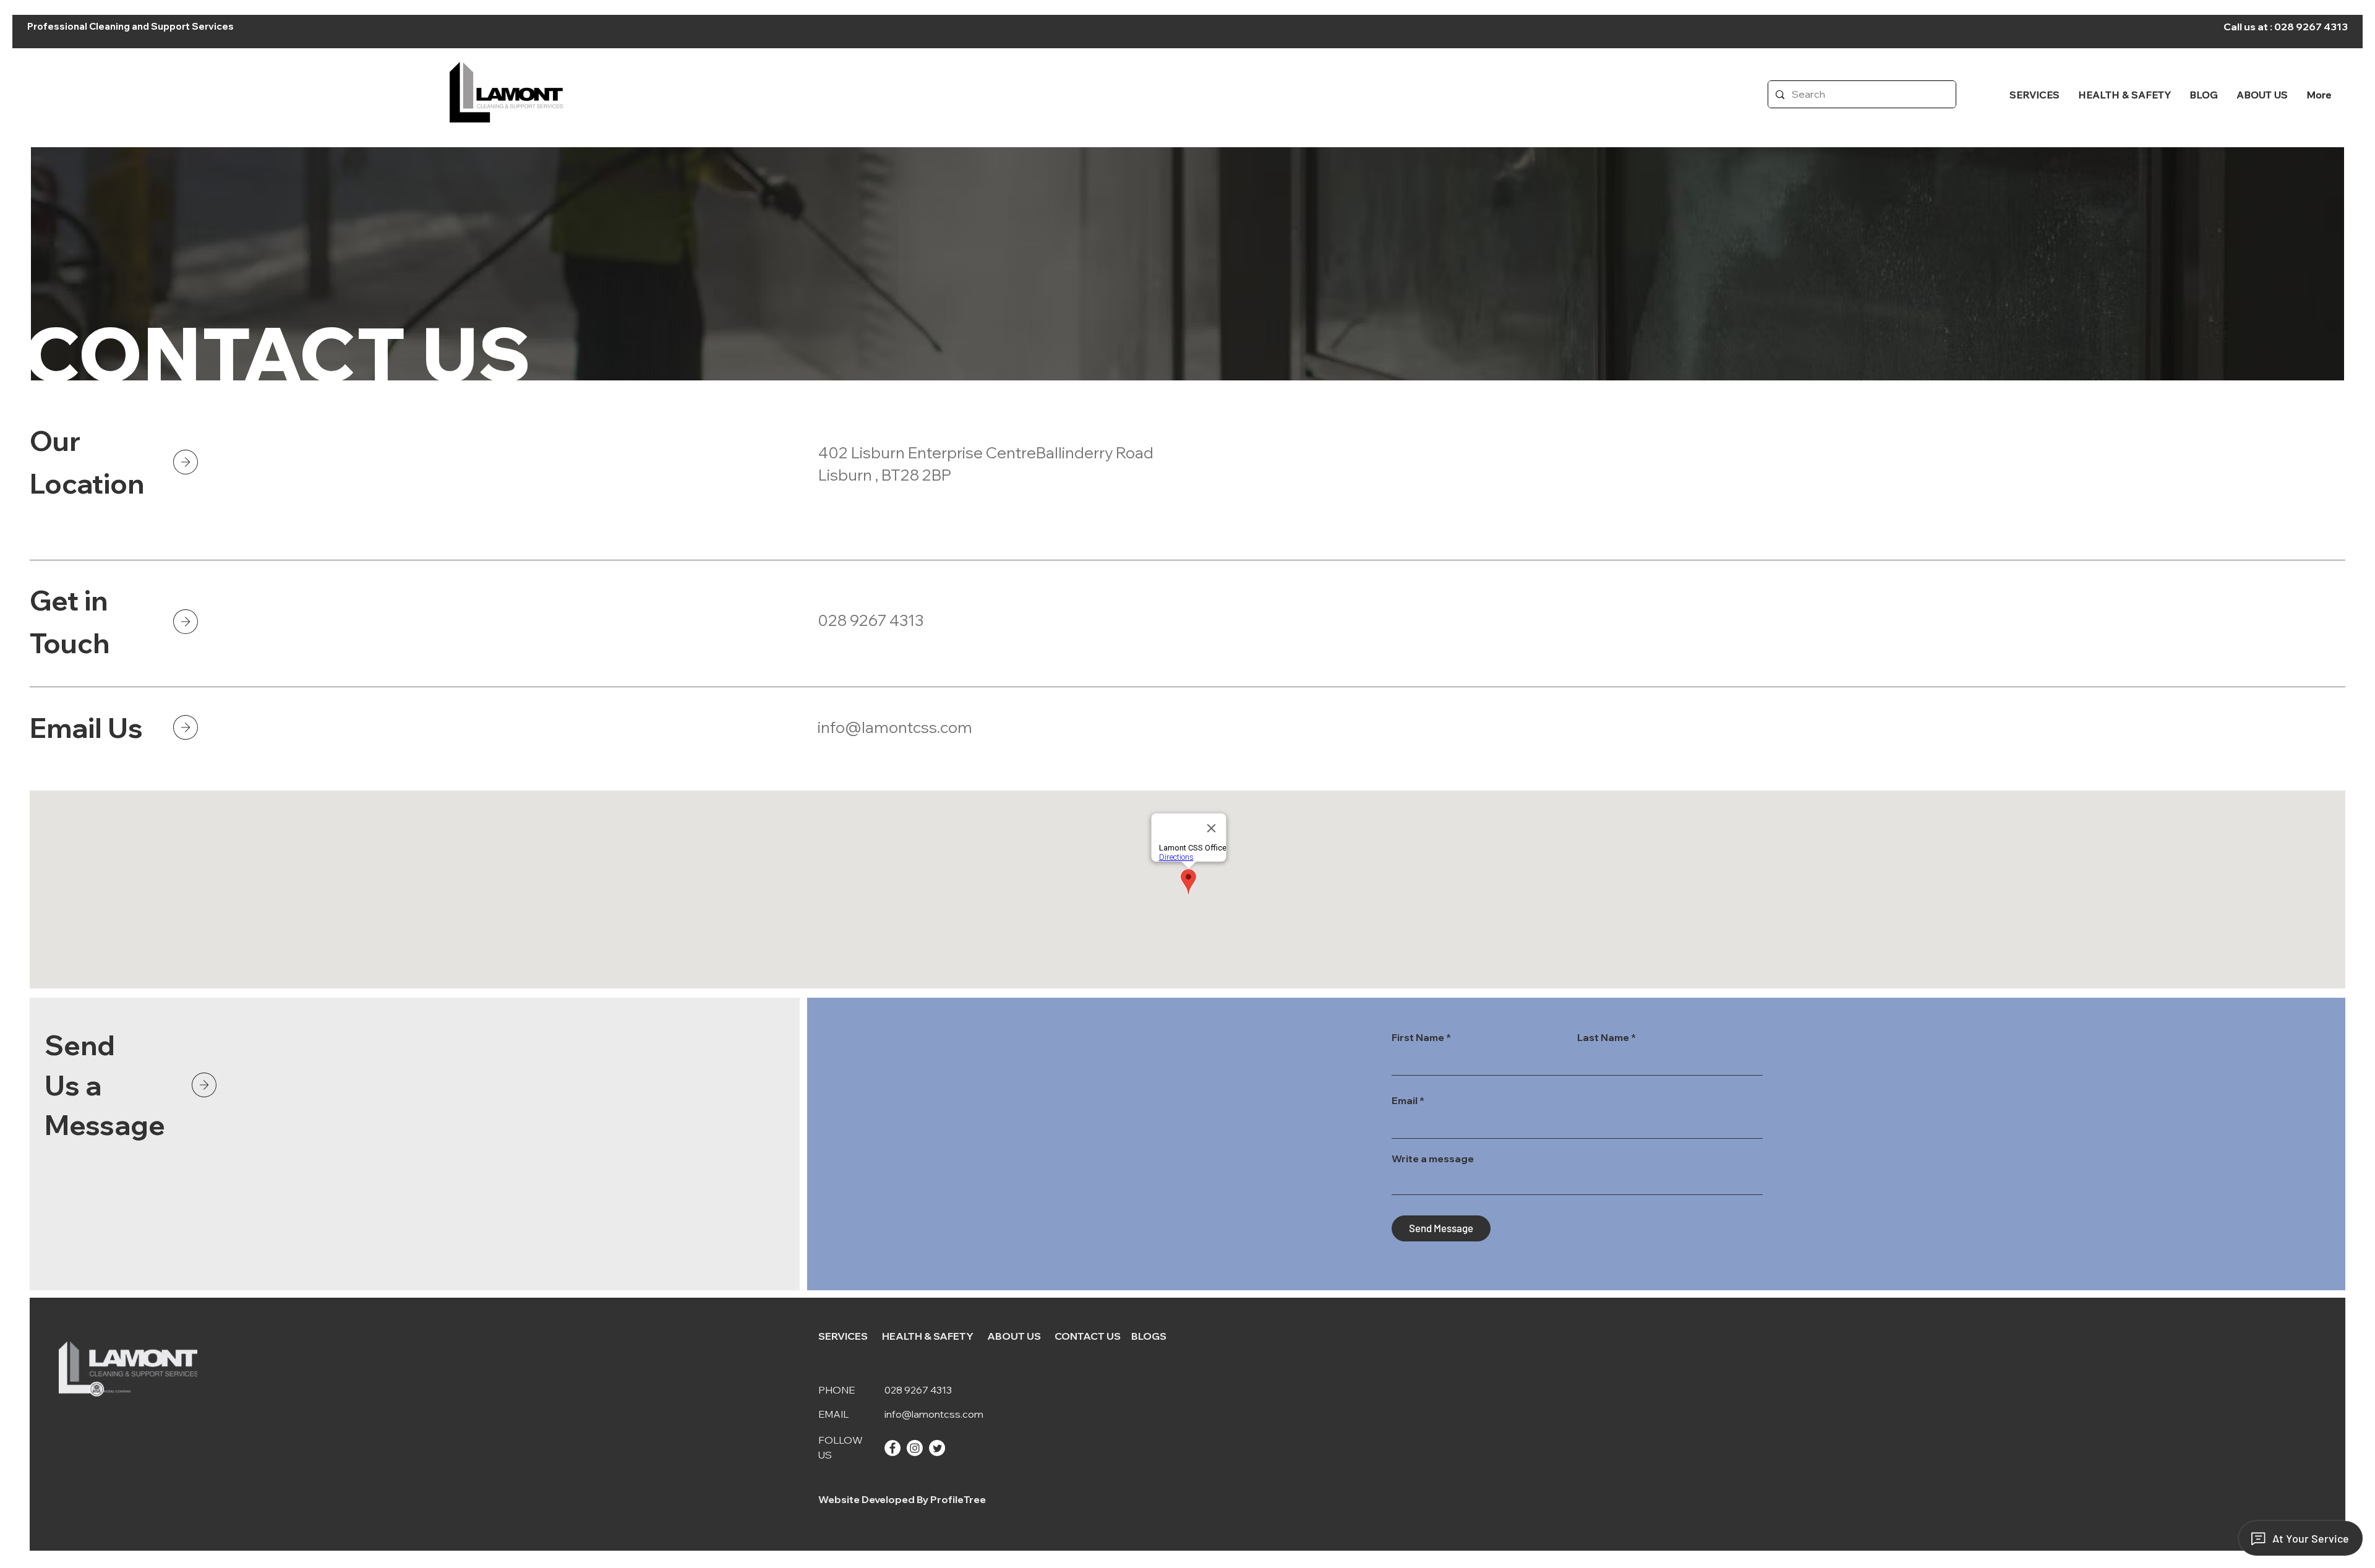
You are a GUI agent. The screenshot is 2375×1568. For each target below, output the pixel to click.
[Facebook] (892, 1448)
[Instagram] (915, 1448)
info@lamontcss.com (895, 727)
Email (1405, 1100)
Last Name (1603, 1037)
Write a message (1433, 1159)
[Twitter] (937, 1448)
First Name (1418, 1037)
